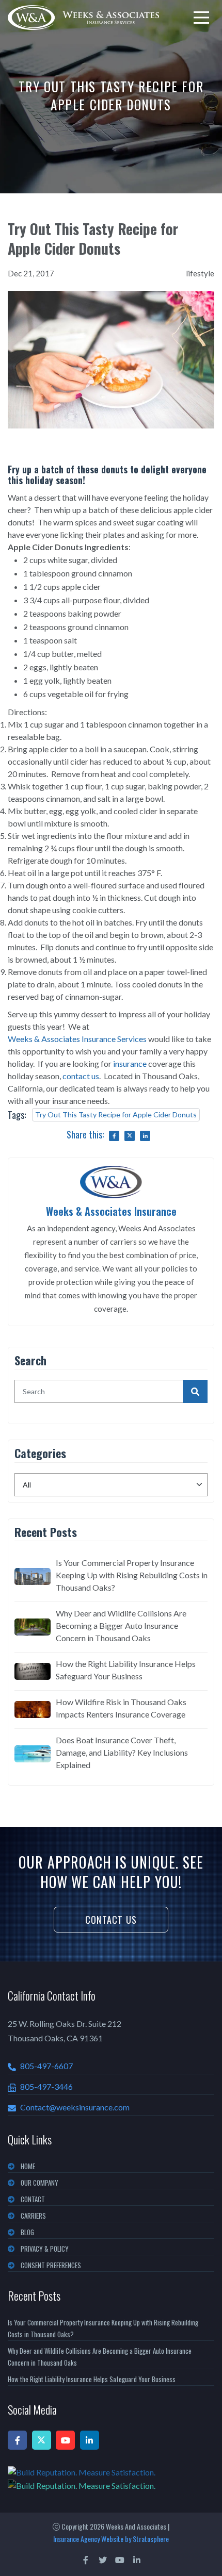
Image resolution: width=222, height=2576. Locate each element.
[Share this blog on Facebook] (114, 1136)
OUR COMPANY (39, 2183)
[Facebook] (17, 2440)
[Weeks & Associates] (83, 18)
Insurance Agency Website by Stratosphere (111, 2539)
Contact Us (111, 1920)
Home (28, 2166)
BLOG (27, 2232)
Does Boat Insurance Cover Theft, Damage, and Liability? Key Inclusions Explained (122, 1752)
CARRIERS (33, 2216)
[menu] (201, 18)
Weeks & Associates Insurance (111, 1211)
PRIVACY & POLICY (45, 2249)
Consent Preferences (51, 2265)
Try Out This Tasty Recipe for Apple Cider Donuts (116, 1114)
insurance (130, 1063)
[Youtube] (65, 2440)
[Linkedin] (90, 2440)
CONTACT (33, 2199)
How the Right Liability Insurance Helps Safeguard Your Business (126, 1670)
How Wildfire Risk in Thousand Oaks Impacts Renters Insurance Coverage (121, 1708)
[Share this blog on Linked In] (145, 1136)
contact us (81, 1076)
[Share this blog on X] (130, 1136)
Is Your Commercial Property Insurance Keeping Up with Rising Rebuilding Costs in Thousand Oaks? (132, 1575)
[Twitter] (42, 2440)
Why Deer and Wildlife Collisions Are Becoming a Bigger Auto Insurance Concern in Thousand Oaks (121, 1625)
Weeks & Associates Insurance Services (77, 1039)
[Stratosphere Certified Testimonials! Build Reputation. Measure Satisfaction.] (111, 2479)
